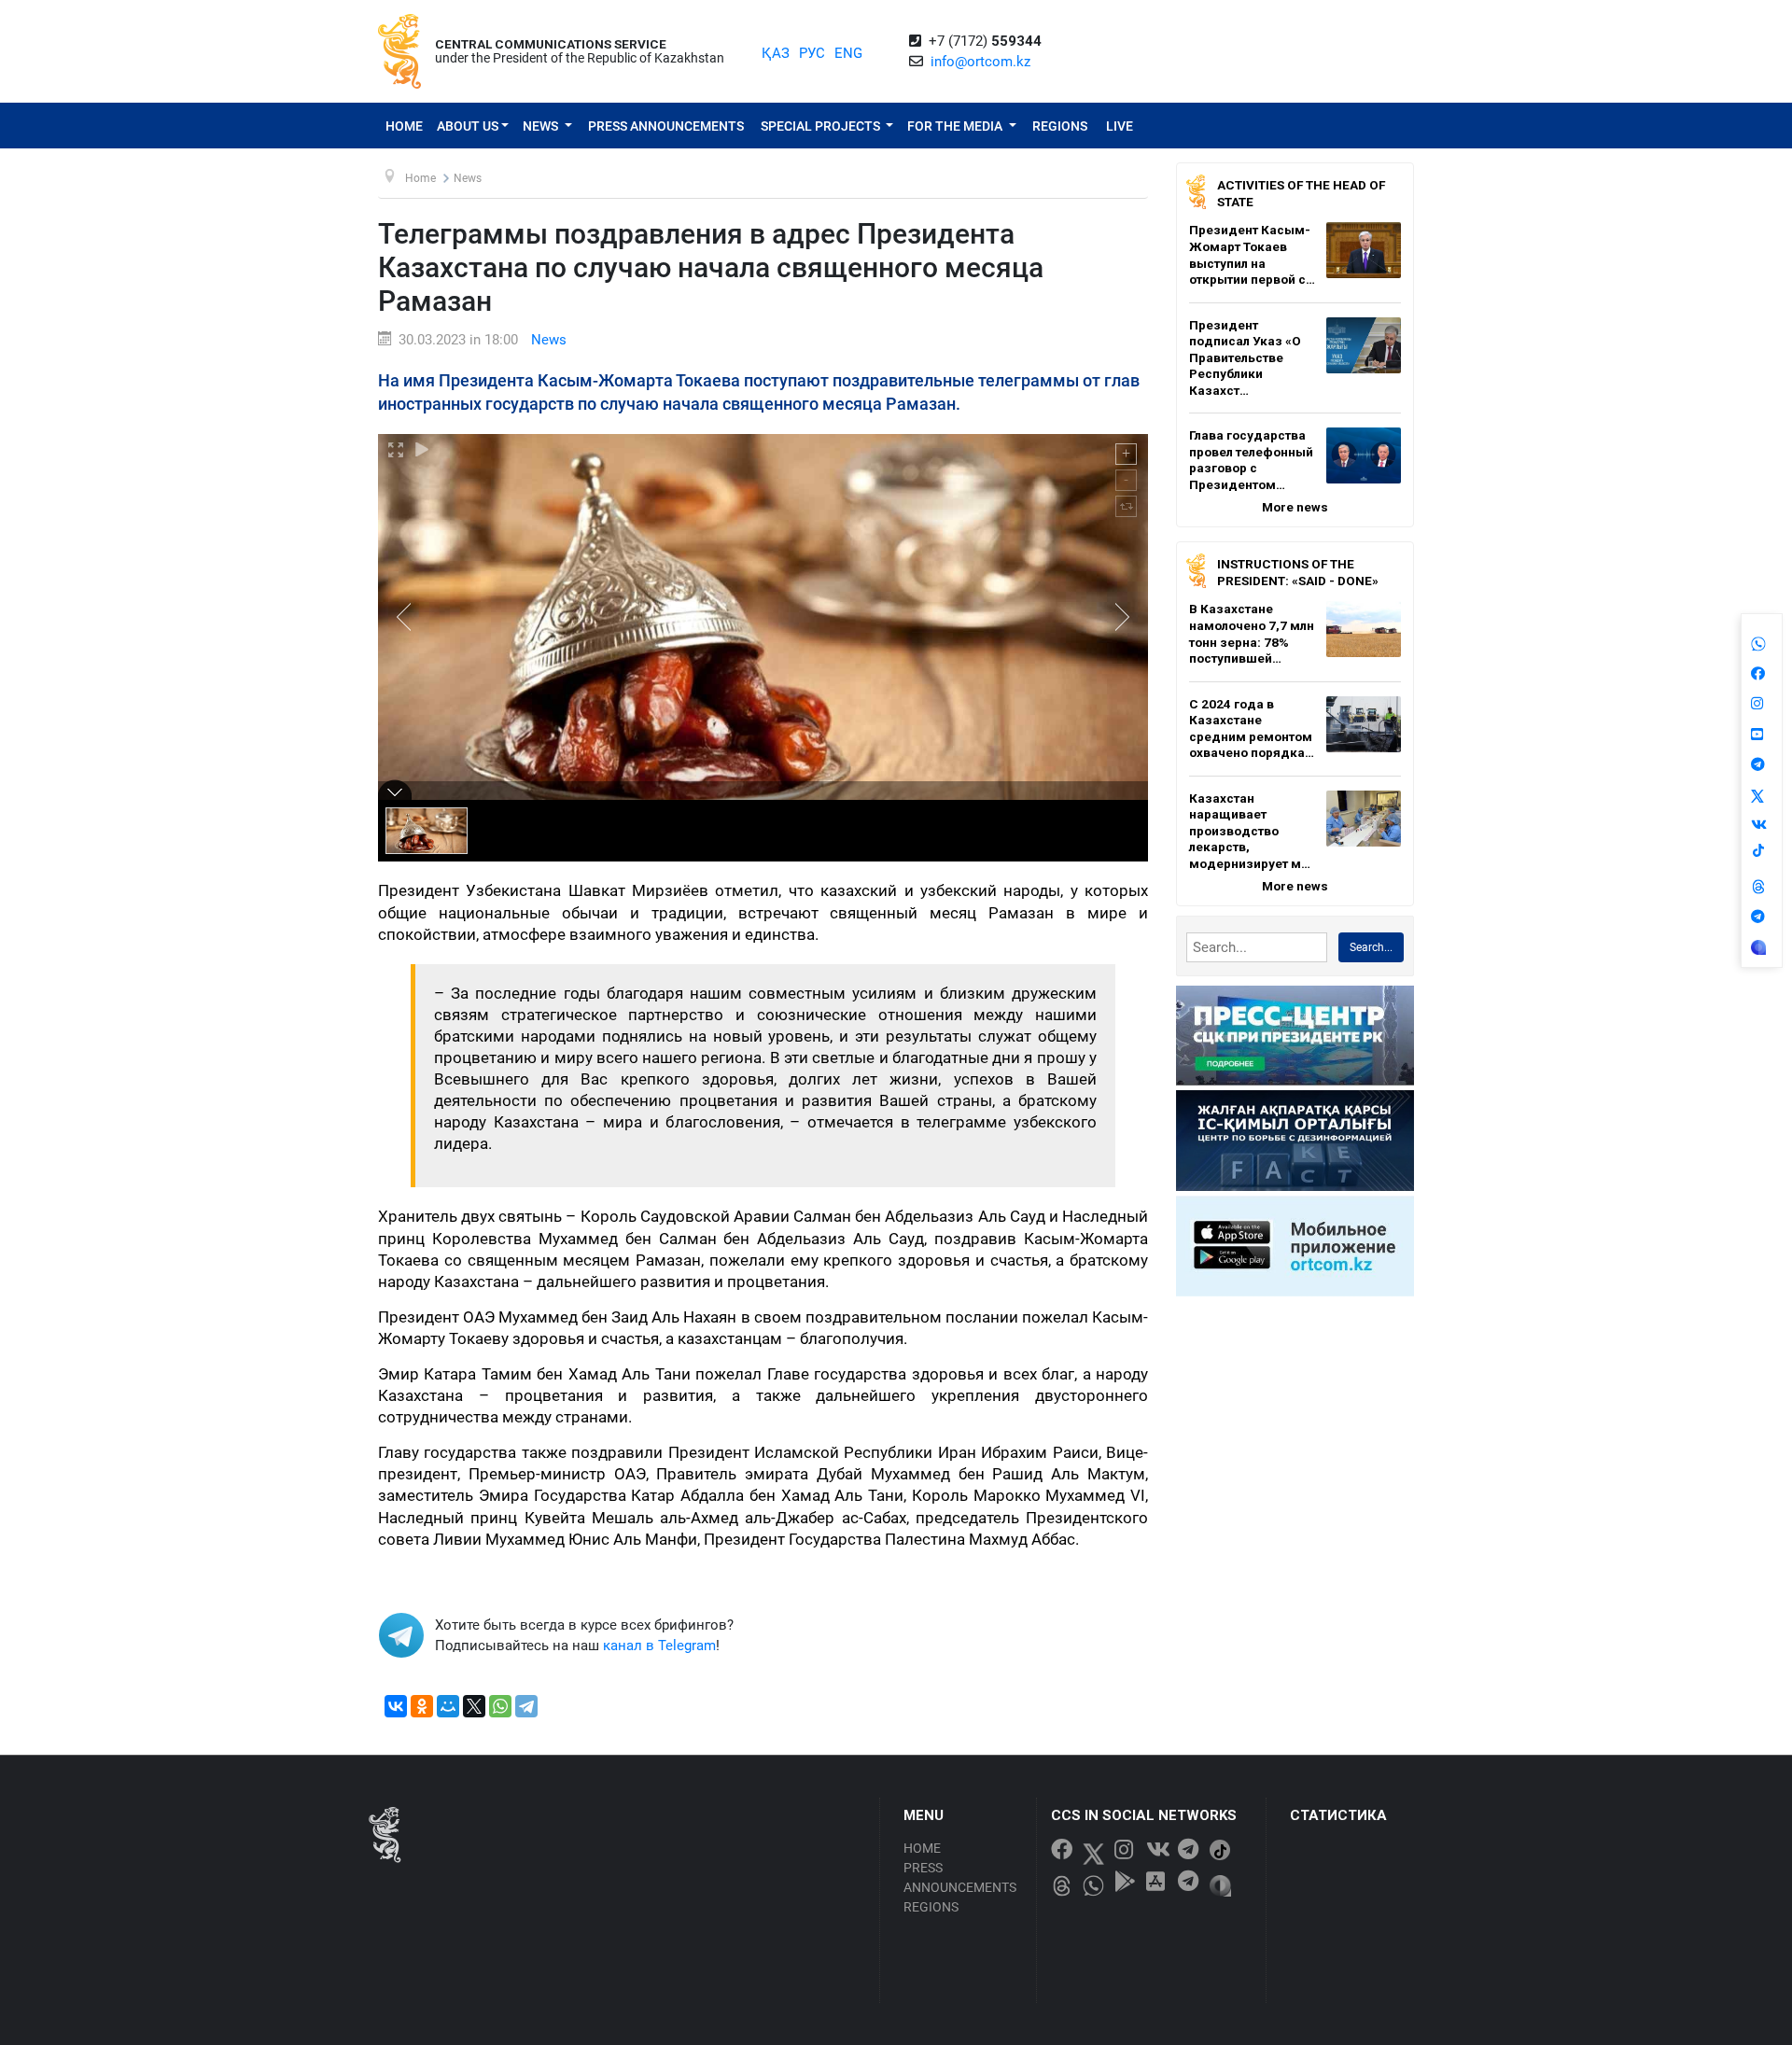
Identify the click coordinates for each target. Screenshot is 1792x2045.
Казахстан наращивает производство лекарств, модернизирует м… (1250, 831)
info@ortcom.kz (980, 62)
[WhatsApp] (500, 1706)
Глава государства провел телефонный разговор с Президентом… (1251, 460)
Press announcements (666, 126)
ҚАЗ (776, 53)
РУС (812, 53)
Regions (1060, 126)
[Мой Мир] (448, 1706)
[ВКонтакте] (396, 1706)
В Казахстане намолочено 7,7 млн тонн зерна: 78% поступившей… (1252, 633)
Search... (1371, 947)
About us (468, 126)
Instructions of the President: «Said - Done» (1298, 572)
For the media (956, 126)
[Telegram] (526, 1706)
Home (404, 126)
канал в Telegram (659, 1646)
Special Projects (822, 126)
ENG (848, 53)
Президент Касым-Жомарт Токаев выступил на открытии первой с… (1252, 254)
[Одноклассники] (422, 1706)
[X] (474, 1706)
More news (1295, 507)
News (542, 126)
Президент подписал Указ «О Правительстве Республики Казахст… (1245, 357)
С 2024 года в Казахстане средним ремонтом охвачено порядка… (1252, 728)
